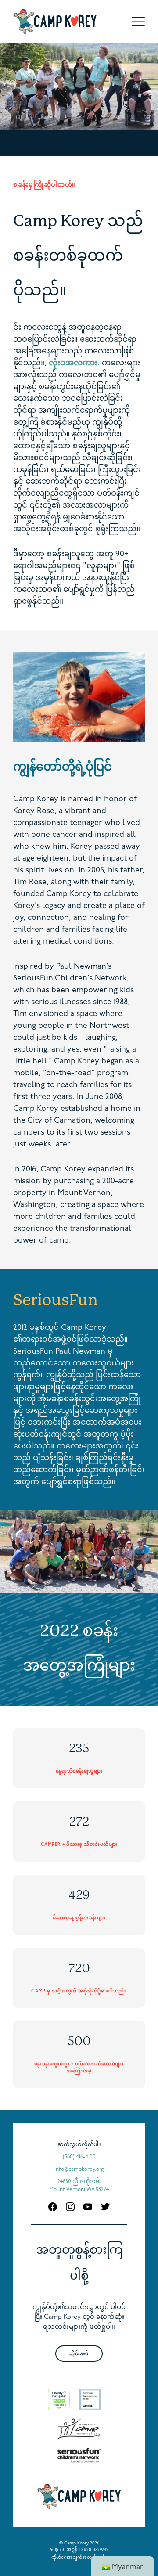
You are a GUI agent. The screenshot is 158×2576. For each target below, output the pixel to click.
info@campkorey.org (79, 2169)
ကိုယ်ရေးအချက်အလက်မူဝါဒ (79, 2558)
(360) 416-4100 (79, 2157)
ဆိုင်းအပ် (79, 2354)
